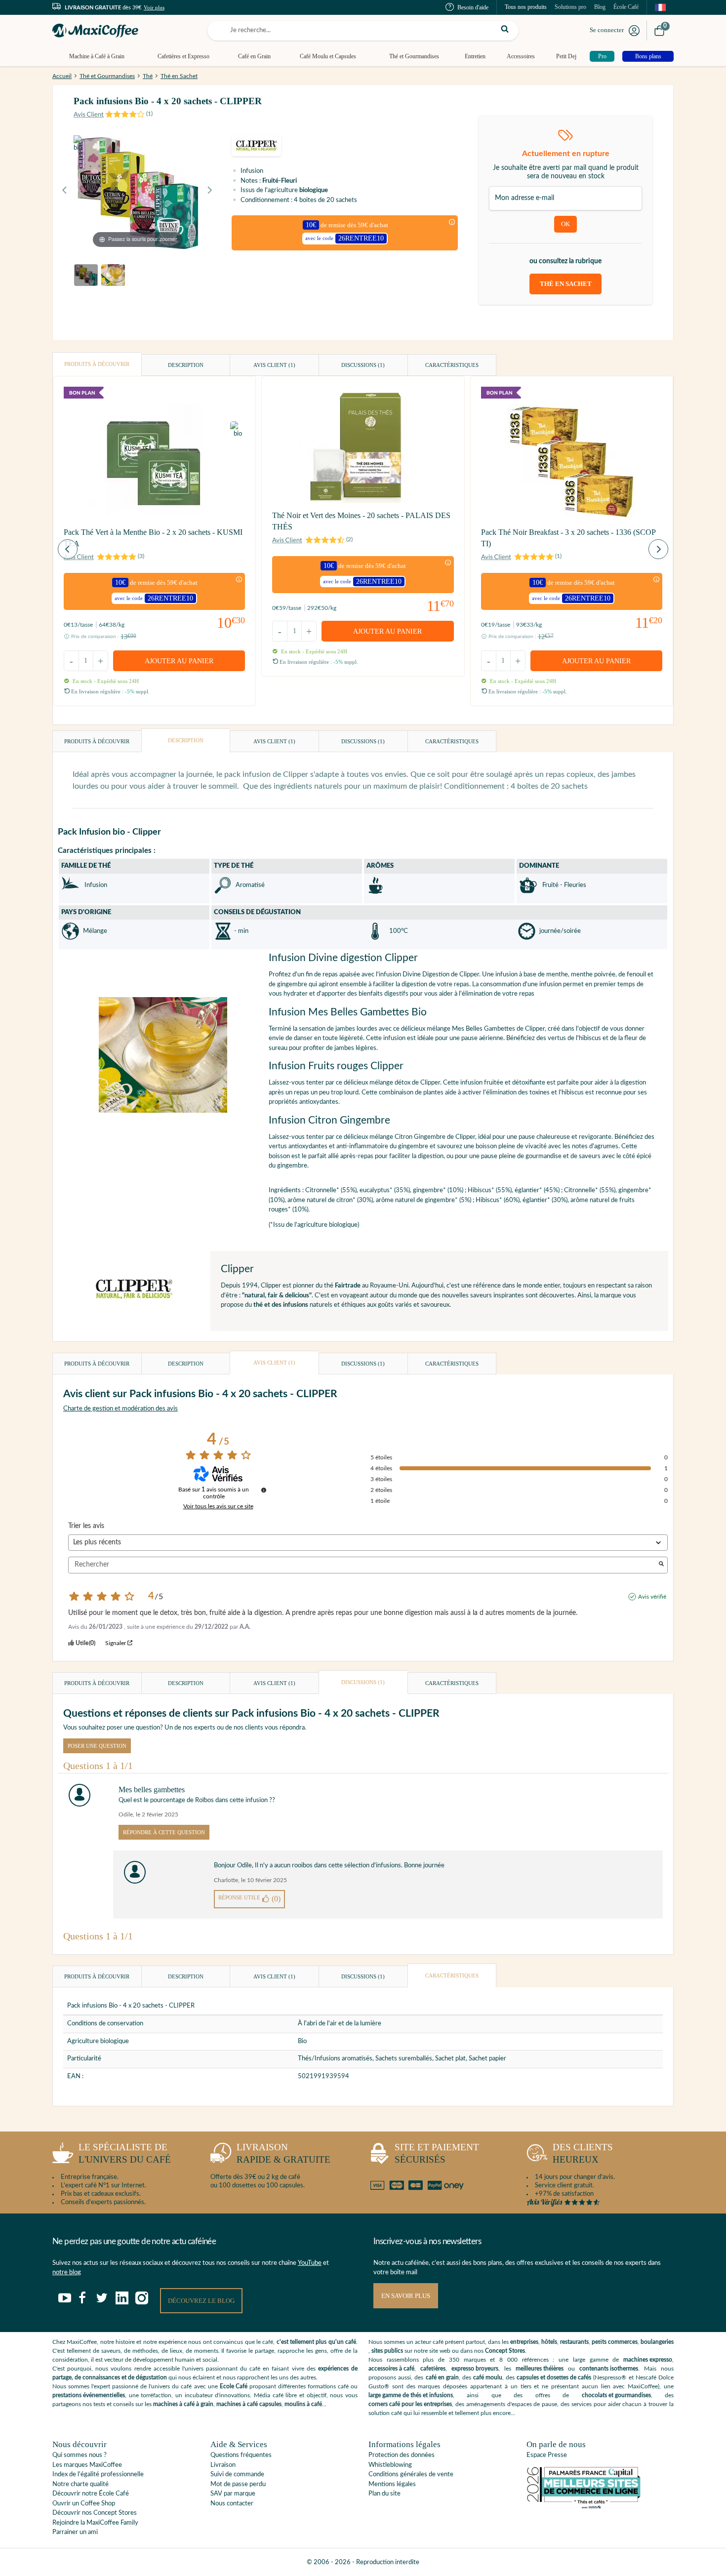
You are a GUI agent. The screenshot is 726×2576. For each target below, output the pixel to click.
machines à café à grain (183, 2404)
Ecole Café (234, 2386)
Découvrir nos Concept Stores (95, 2513)
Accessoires (521, 56)
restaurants (574, 2342)
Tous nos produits (526, 7)
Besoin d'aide (473, 7)
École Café (626, 7)
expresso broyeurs (475, 2369)
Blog (600, 7)
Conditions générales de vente (411, 2475)
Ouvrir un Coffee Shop (84, 2504)
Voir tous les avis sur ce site (218, 1506)
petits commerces (615, 2342)
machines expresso (648, 2360)
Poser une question (97, 1746)
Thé (148, 76)
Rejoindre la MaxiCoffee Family (95, 2523)
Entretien (475, 56)
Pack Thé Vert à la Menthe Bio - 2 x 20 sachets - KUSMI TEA (153, 538)
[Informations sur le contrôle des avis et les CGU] (264, 1490)
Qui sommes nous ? (80, 2455)
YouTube (310, 2263)
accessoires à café (391, 2369)
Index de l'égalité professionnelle (98, 2475)
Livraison (223, 2465)
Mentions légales (392, 2484)
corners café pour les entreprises (410, 2404)
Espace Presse (547, 2455)
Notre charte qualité (81, 2484)
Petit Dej (566, 56)
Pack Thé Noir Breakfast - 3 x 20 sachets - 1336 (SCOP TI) (568, 538)
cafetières (433, 2369)
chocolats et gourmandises (616, 2395)
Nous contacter (232, 2504)
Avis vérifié (652, 1597)
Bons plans (648, 56)
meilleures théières (540, 2369)
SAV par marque (233, 2494)
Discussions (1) (363, 365)
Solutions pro (570, 7)
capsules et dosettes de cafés (554, 2377)
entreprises (524, 2342)
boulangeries (657, 2342)
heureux (583, 2153)
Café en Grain (254, 56)
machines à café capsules (249, 2404)
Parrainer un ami (75, 2532)
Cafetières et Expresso (183, 56)
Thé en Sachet (179, 76)
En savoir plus (406, 2296)
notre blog (67, 2273)
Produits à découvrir (97, 364)
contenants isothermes (609, 2369)
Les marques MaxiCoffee (87, 2465)
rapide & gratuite (283, 2153)
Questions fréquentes (241, 2455)
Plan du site (384, 2494)
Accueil (62, 76)
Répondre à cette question (164, 1832)
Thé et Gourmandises (414, 56)
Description (186, 365)
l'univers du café (125, 2153)
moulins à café (303, 2404)
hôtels (549, 2342)
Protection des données (402, 2455)
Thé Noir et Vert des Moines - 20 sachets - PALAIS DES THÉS (361, 521)
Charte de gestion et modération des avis (121, 1409)
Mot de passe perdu (238, 2484)
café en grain (442, 2377)
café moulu (488, 2377)
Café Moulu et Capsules (328, 56)
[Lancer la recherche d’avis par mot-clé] (661, 1565)
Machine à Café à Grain (97, 56)
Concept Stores (505, 2351)
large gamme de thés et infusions (411, 2395)
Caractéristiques (452, 365)
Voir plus (154, 7)
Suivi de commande (237, 2475)
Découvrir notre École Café (91, 2494)
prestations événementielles (89, 2395)
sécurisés (437, 2153)
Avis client (274, 365)
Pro (602, 56)
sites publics (387, 2351)
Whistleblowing (390, 2465)
